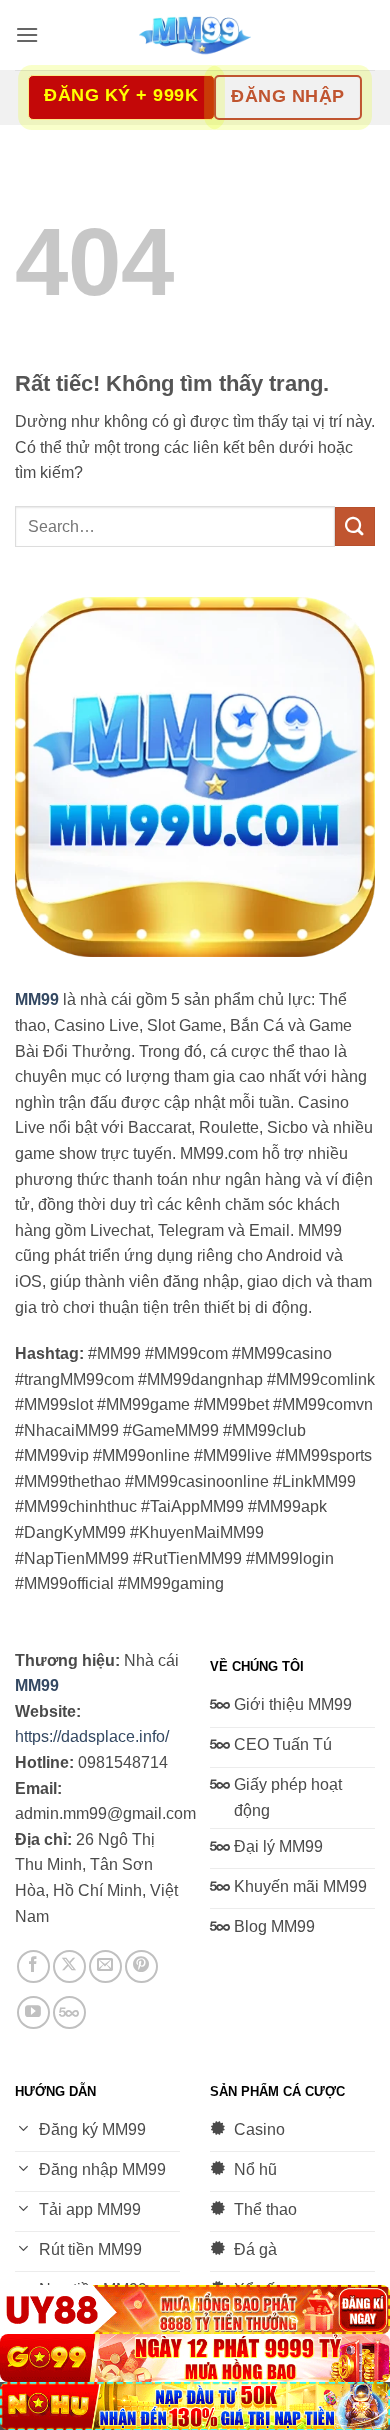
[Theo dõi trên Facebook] (33, 1966)
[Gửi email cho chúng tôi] (105, 1966)
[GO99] (195, 2358)
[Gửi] (355, 526)
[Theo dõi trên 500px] (69, 2012)
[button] (27, 34)
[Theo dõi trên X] (69, 1966)
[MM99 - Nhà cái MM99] (195, 35)
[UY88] (195, 2309)
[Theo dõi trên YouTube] (33, 2012)
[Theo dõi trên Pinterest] (141, 1966)
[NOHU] (195, 2406)
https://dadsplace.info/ (92, 1736)
